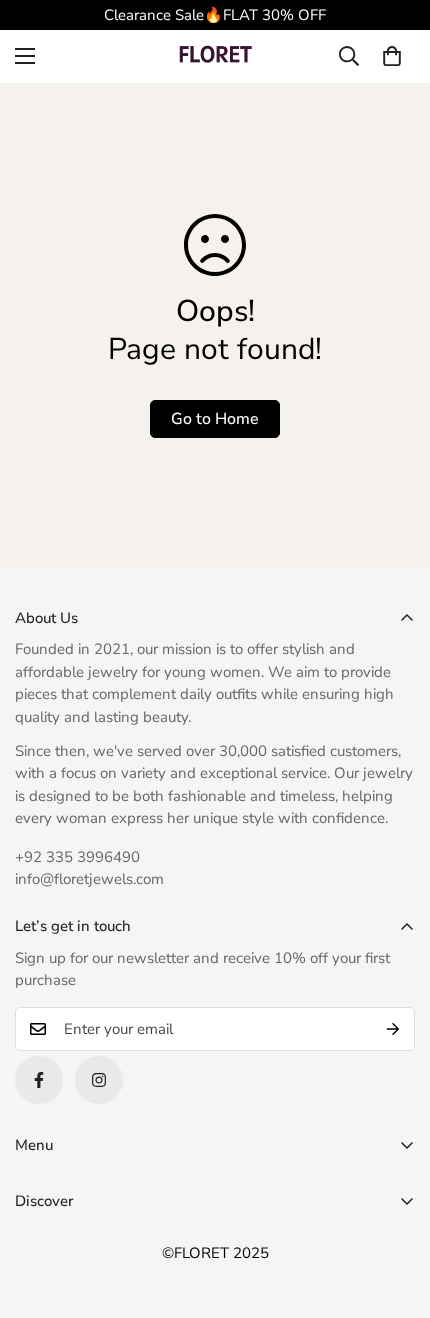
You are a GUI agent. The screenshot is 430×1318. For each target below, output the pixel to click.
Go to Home (215, 419)
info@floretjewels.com (89, 879)
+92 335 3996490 (77, 857)
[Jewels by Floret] (215, 56)
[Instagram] (99, 1080)
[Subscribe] (393, 1029)
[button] (392, 56)
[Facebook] (39, 1080)
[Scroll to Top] (394, 1212)
